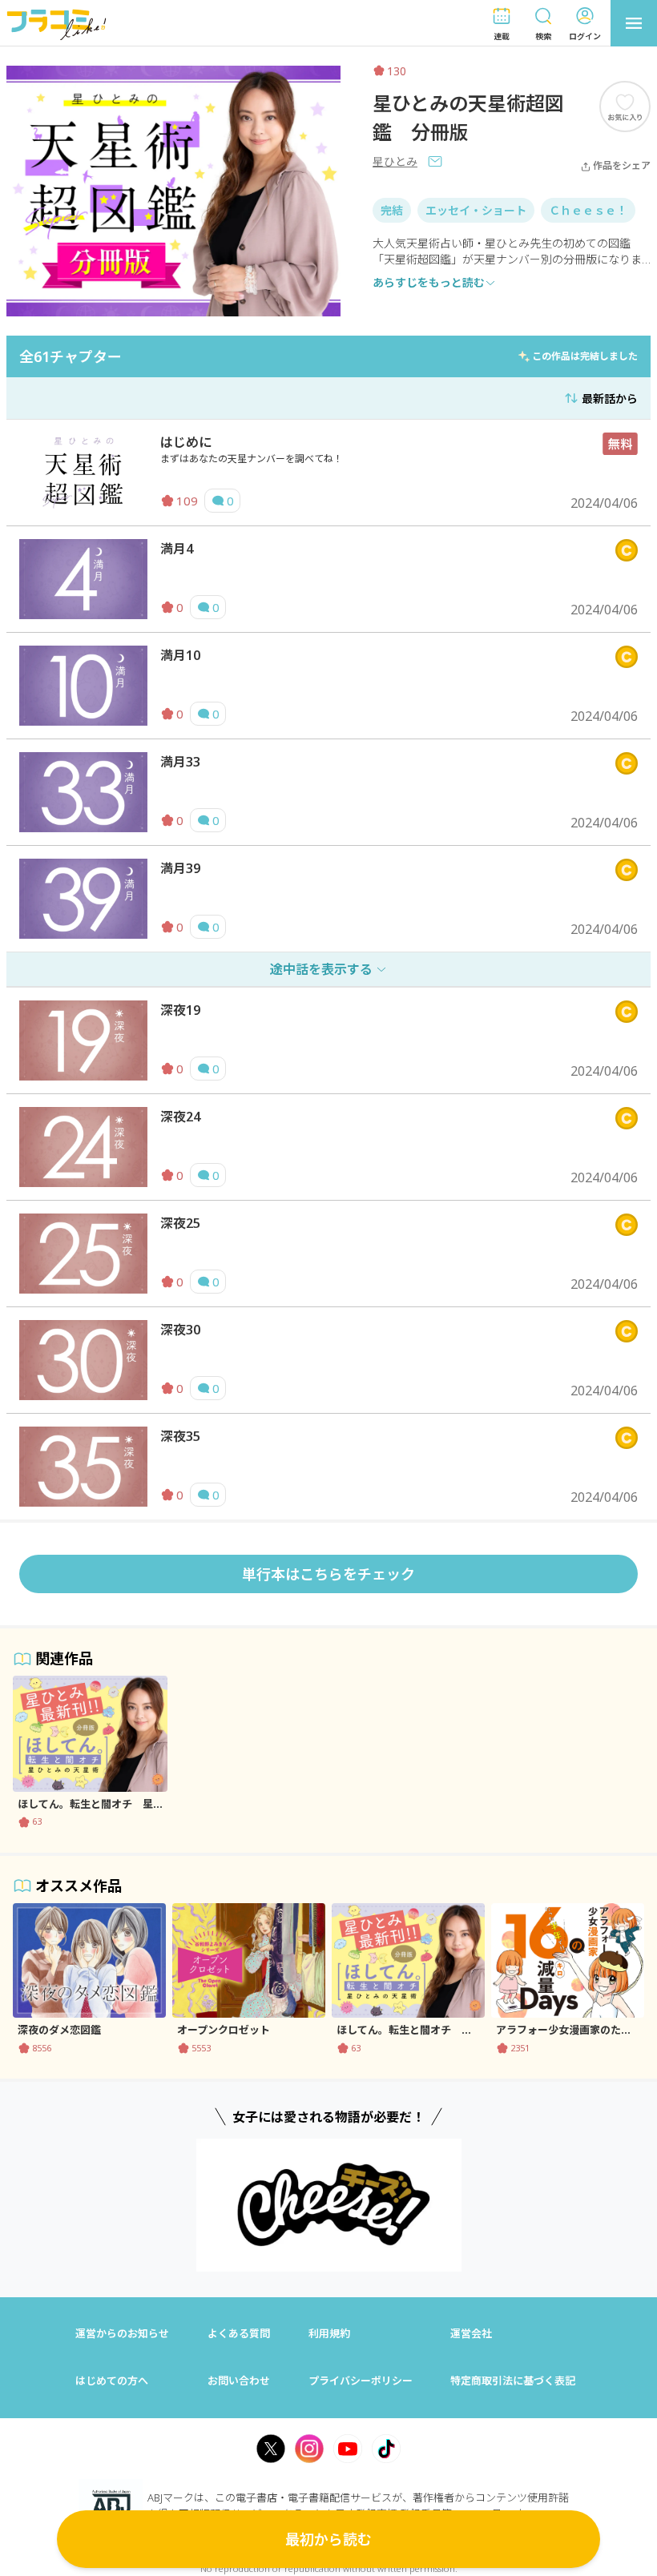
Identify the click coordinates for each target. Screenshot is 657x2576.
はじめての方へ (112, 2381)
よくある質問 (239, 2333)
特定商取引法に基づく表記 (513, 2381)
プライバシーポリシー (361, 2381)
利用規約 (329, 2333)
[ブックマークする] (625, 106)
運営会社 (471, 2333)
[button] (502, 24)
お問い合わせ (239, 2381)
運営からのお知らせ (122, 2333)
